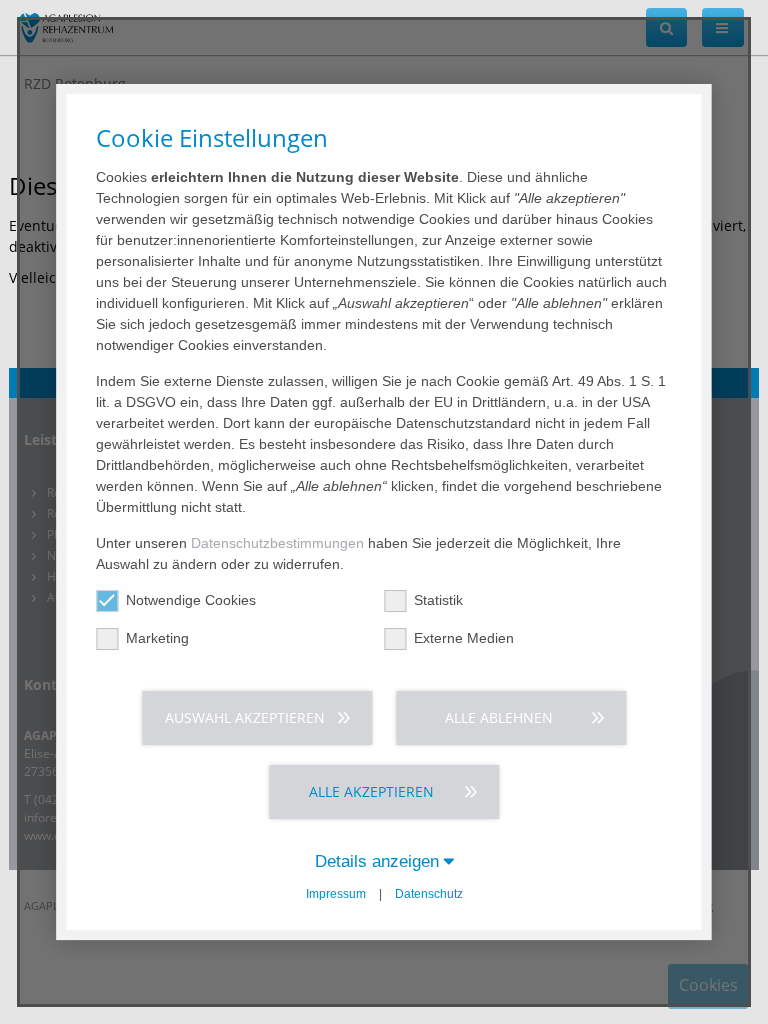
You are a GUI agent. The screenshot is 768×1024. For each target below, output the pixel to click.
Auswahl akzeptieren (245, 717)
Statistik (438, 600)
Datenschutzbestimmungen (277, 543)
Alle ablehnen (499, 717)
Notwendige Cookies (191, 600)
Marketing (157, 638)
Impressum (336, 894)
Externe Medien (464, 638)
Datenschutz (429, 894)
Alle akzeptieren (371, 791)
